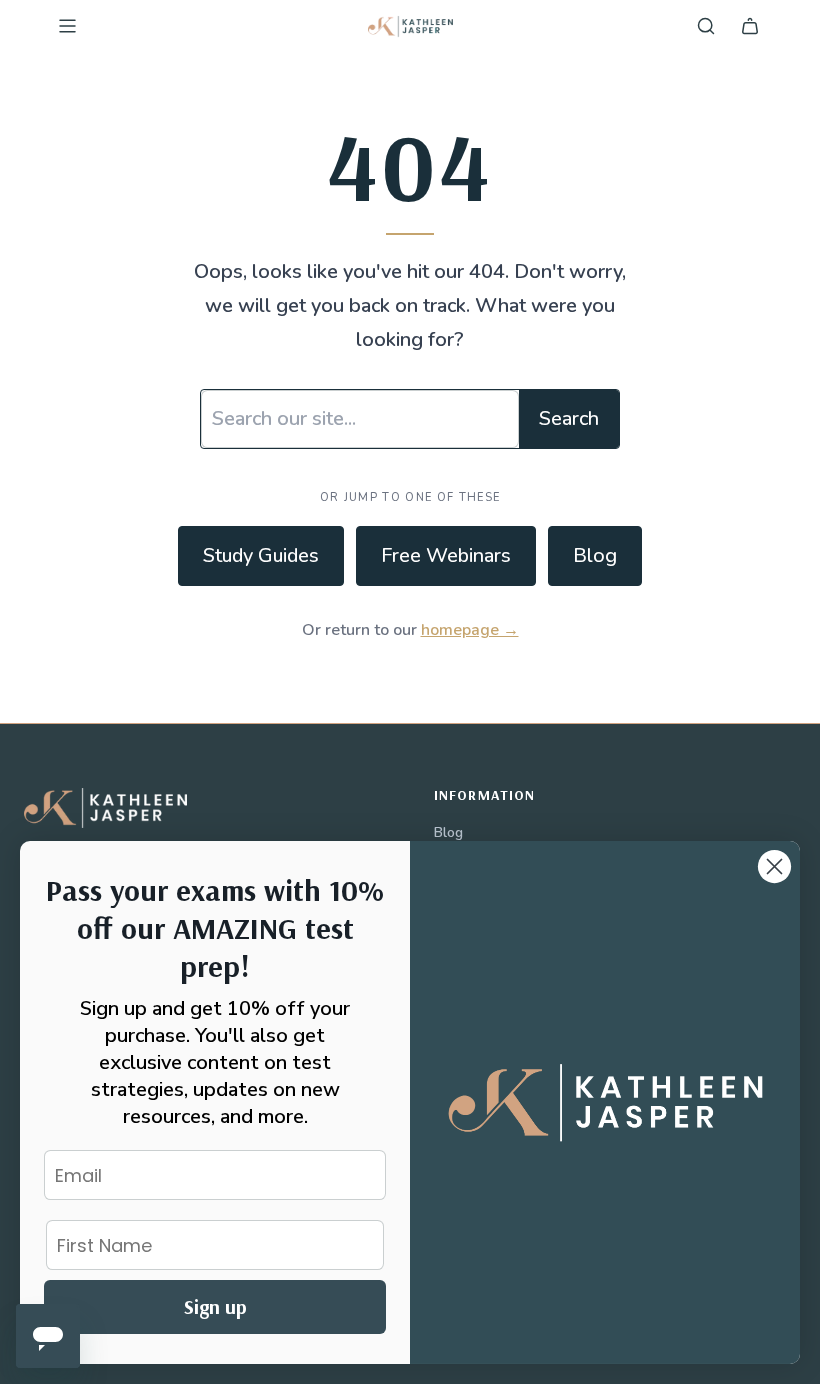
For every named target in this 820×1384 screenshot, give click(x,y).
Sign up (215, 1306)
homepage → (470, 630)
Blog (595, 555)
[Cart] (750, 26)
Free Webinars (446, 555)
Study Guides (261, 555)
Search (569, 418)
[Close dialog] (774, 866)
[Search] (706, 26)
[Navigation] (67, 26)
